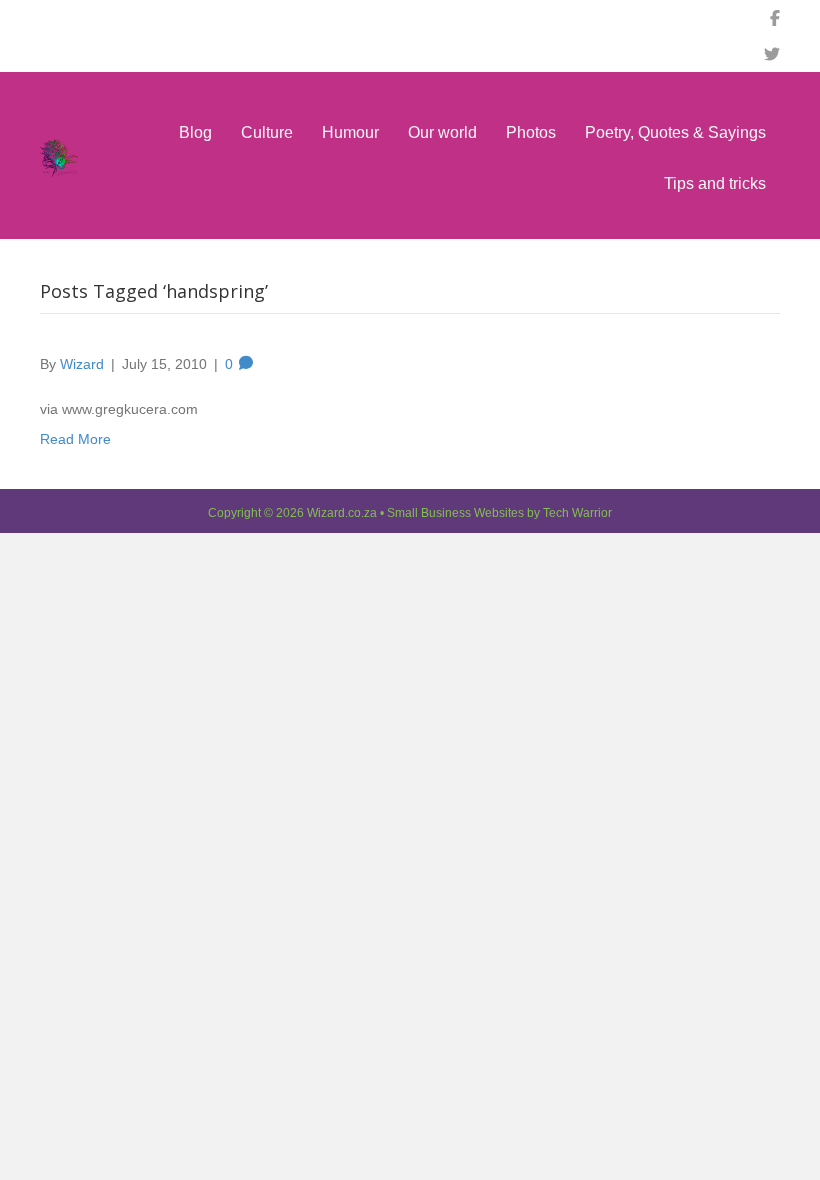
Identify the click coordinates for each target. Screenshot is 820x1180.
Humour (350, 132)
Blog (195, 132)
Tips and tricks (715, 183)
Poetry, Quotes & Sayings (675, 132)
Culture (267, 132)
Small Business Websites (455, 513)
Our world (442, 132)
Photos (531, 132)
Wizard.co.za (342, 513)
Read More (75, 439)
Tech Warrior (577, 513)
